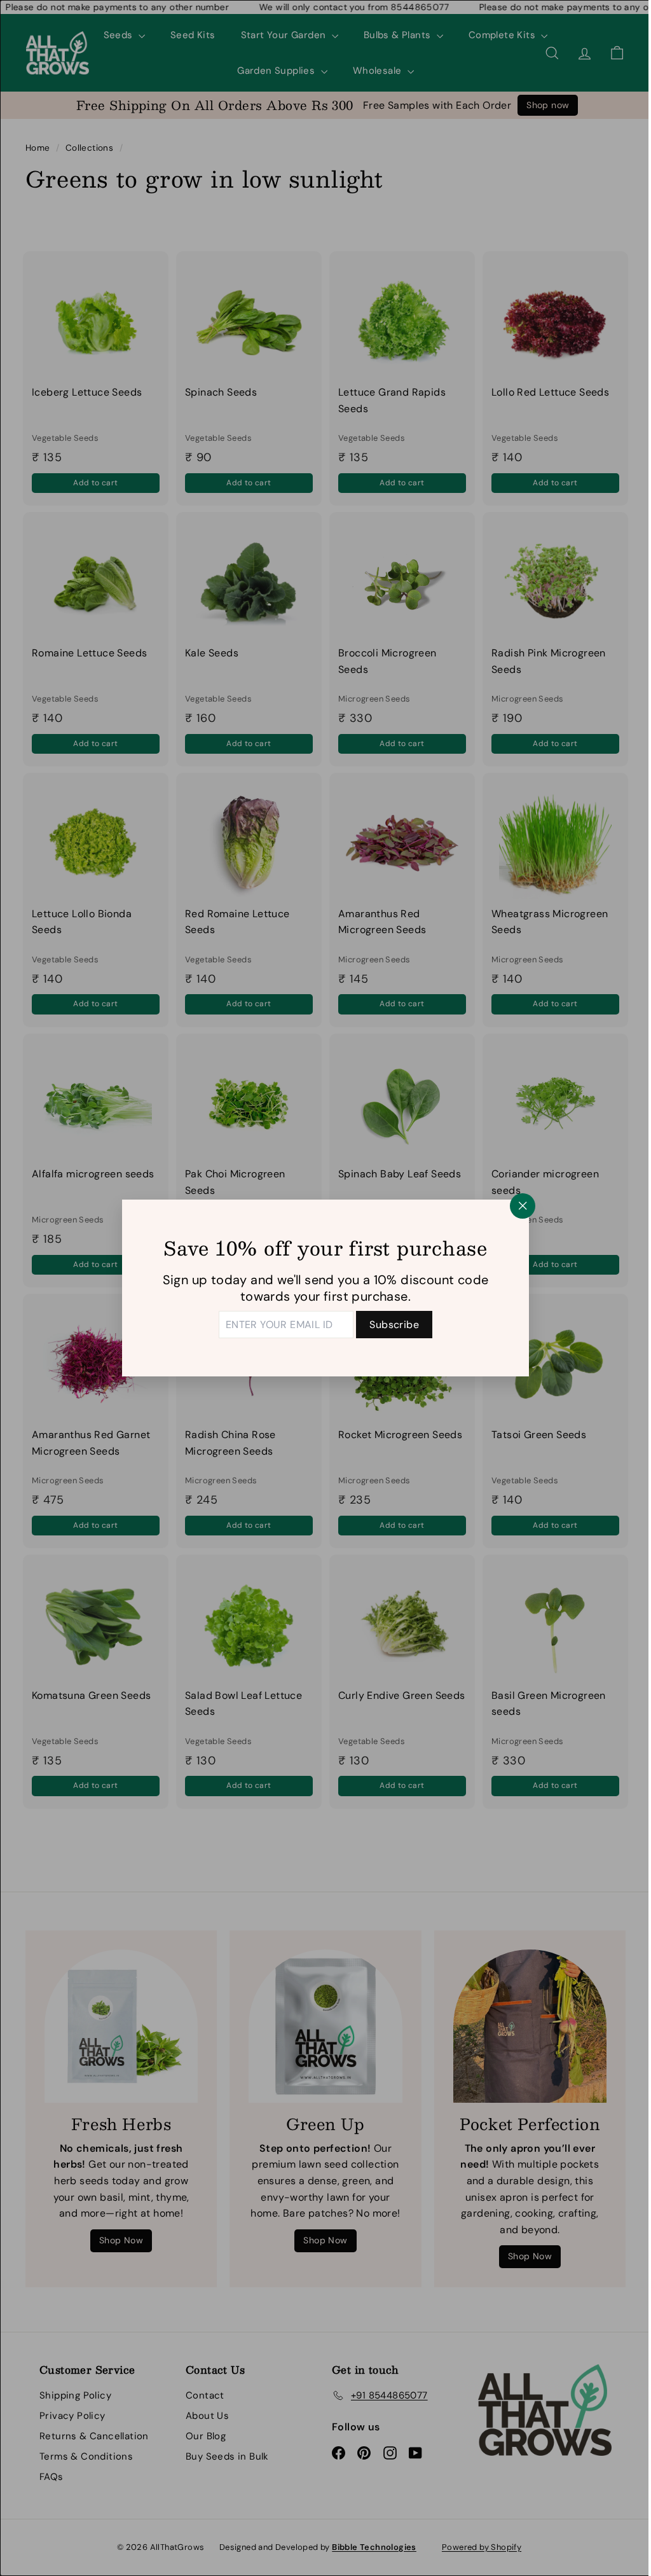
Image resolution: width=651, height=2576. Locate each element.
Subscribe (390, 1325)
